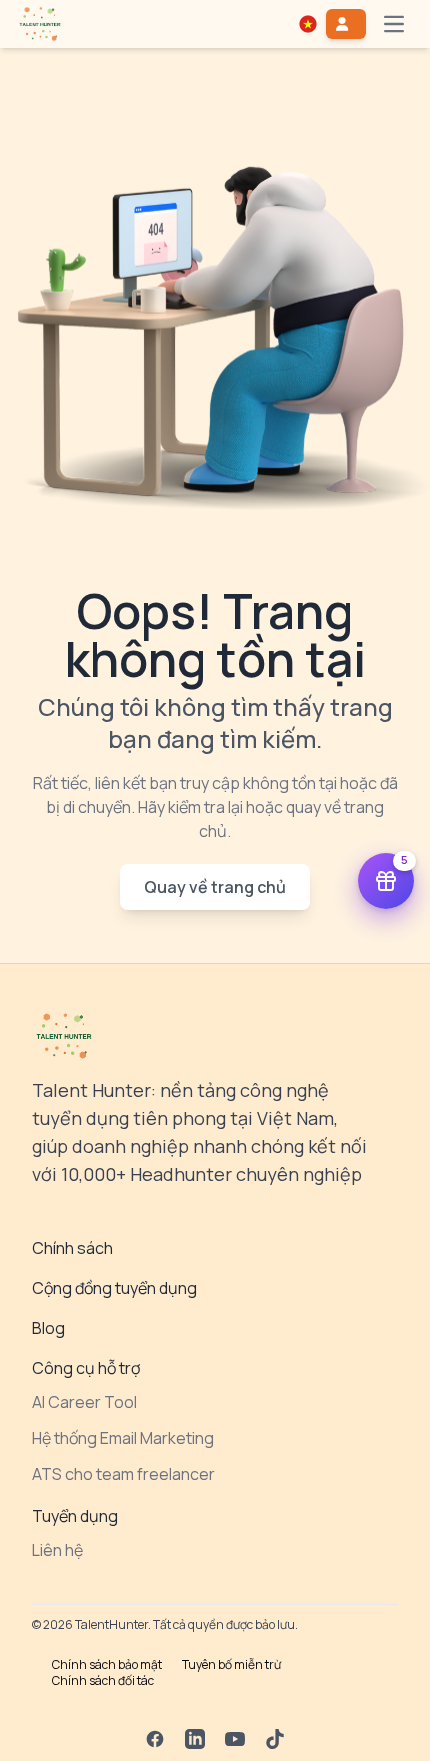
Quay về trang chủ (215, 887)
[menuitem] (40, 24)
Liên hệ (57, 1550)
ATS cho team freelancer (123, 1474)
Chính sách (72, 1248)
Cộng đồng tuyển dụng (114, 1288)
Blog (48, 1328)
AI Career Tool (84, 1402)
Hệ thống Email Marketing (123, 1438)
